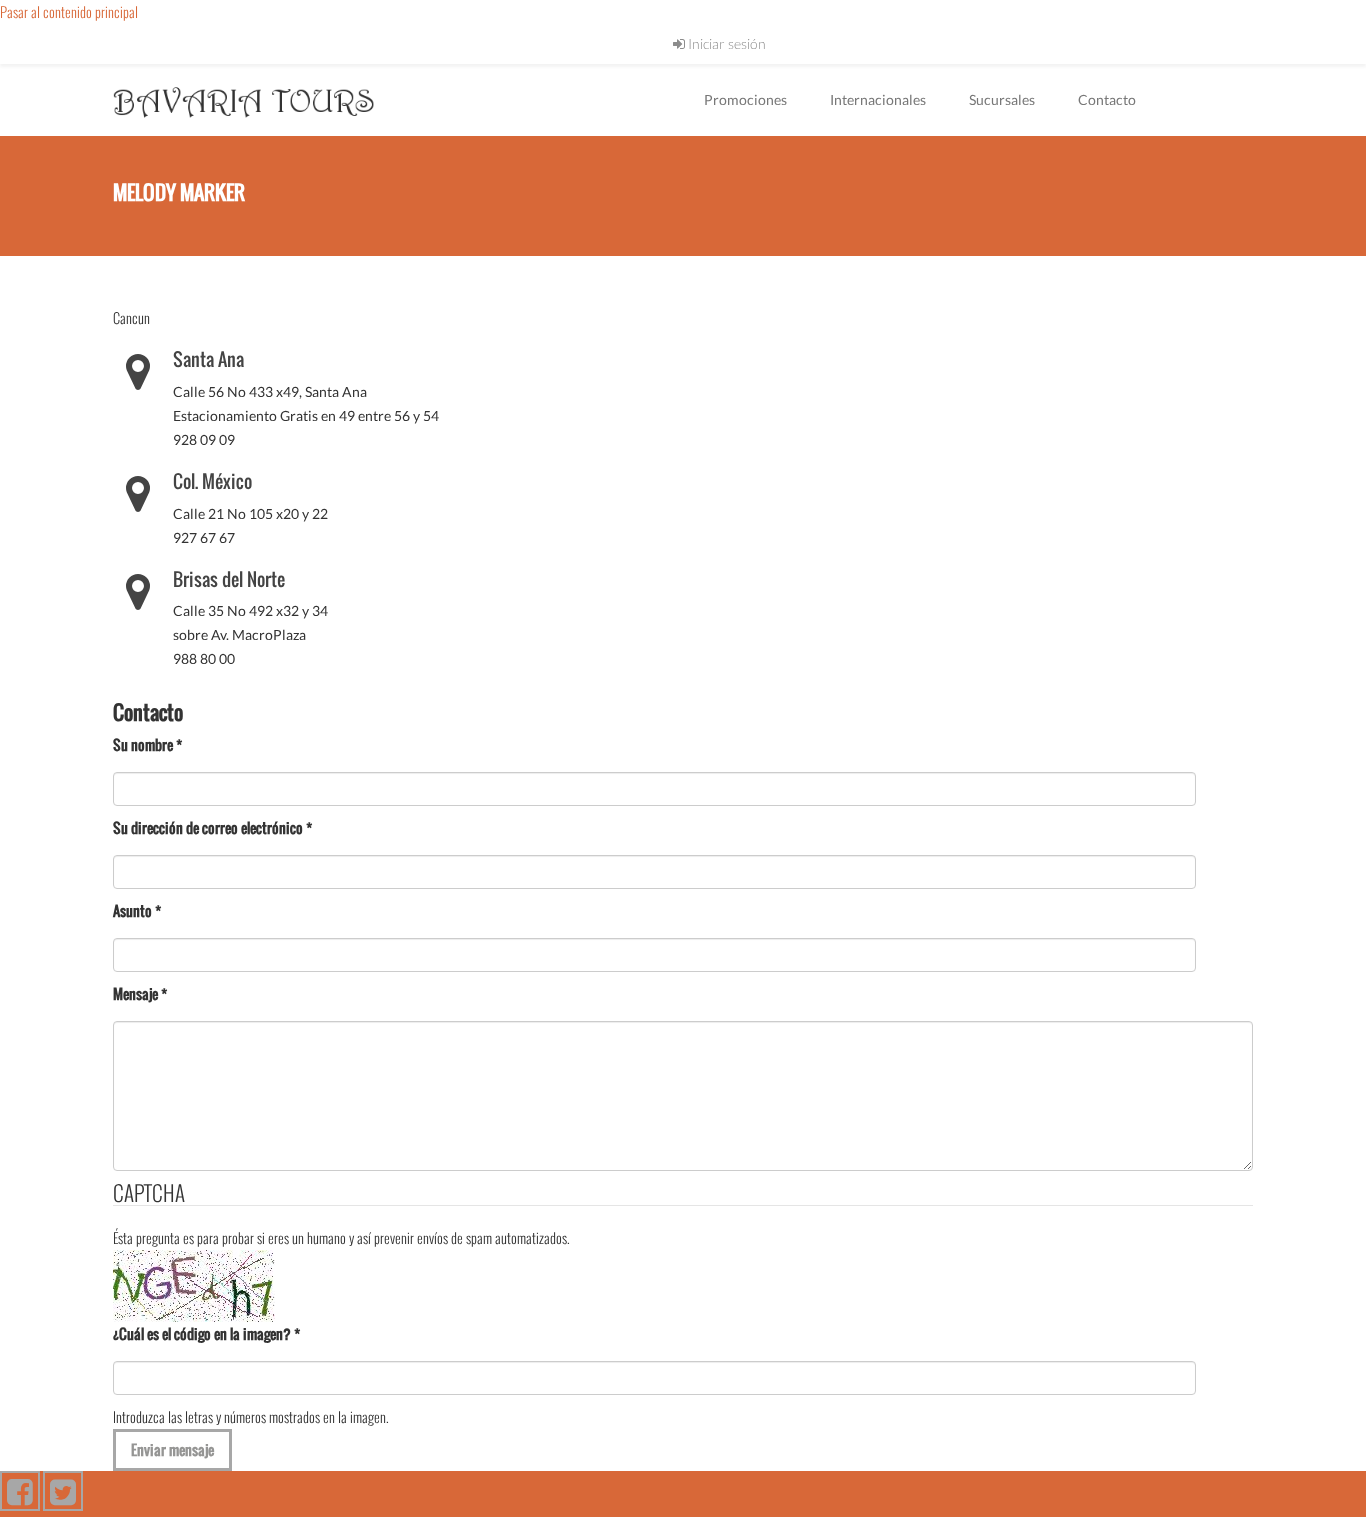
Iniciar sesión (725, 43)
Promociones (745, 99)
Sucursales (1002, 99)
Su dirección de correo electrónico (212, 827)
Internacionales (878, 99)
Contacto (1107, 99)
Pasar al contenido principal (69, 11)
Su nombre (147, 744)
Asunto (137, 910)
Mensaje (140, 993)
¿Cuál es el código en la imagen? (206, 1333)
